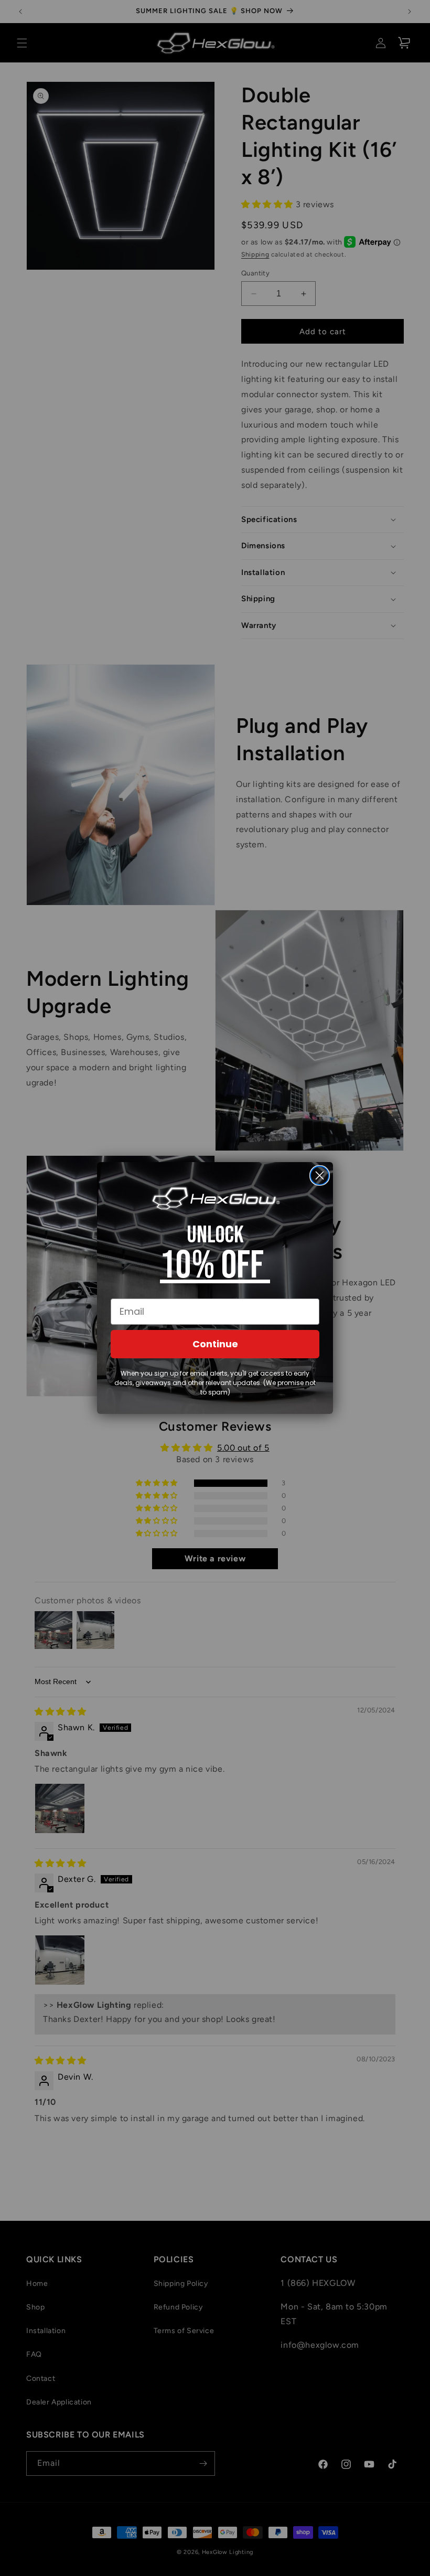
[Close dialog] (320, 1175)
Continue (215, 1344)
